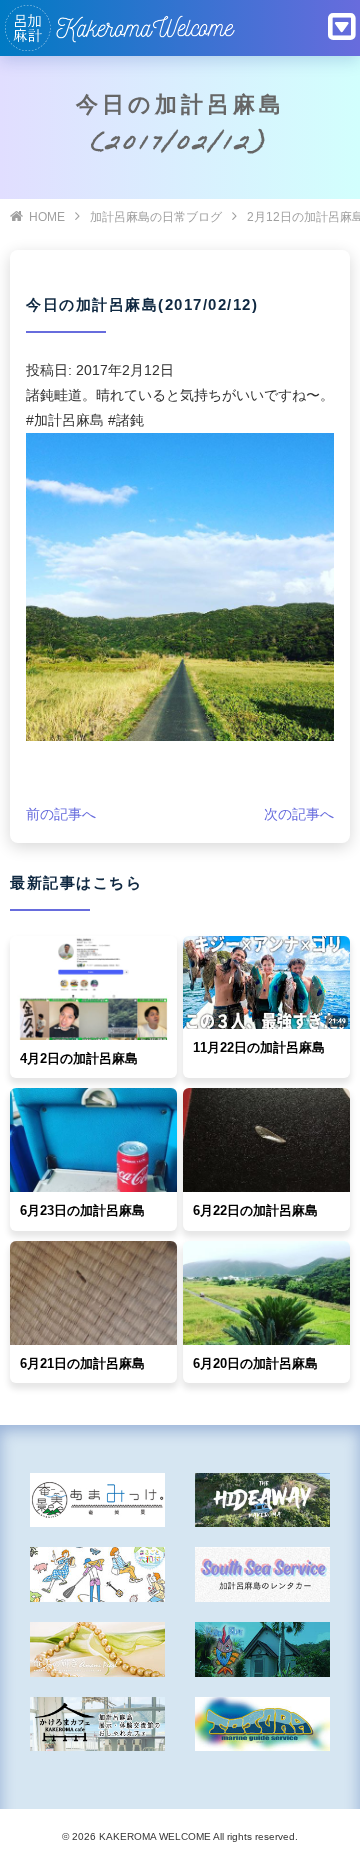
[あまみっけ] (97, 1500)
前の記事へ (61, 814)
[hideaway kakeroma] (262, 1500)
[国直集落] (97, 1574)
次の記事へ (299, 814)
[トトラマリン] (262, 1724)
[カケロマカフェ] (97, 1724)
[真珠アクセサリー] (97, 1649)
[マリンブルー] (262, 1649)
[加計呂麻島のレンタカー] (262, 1574)
